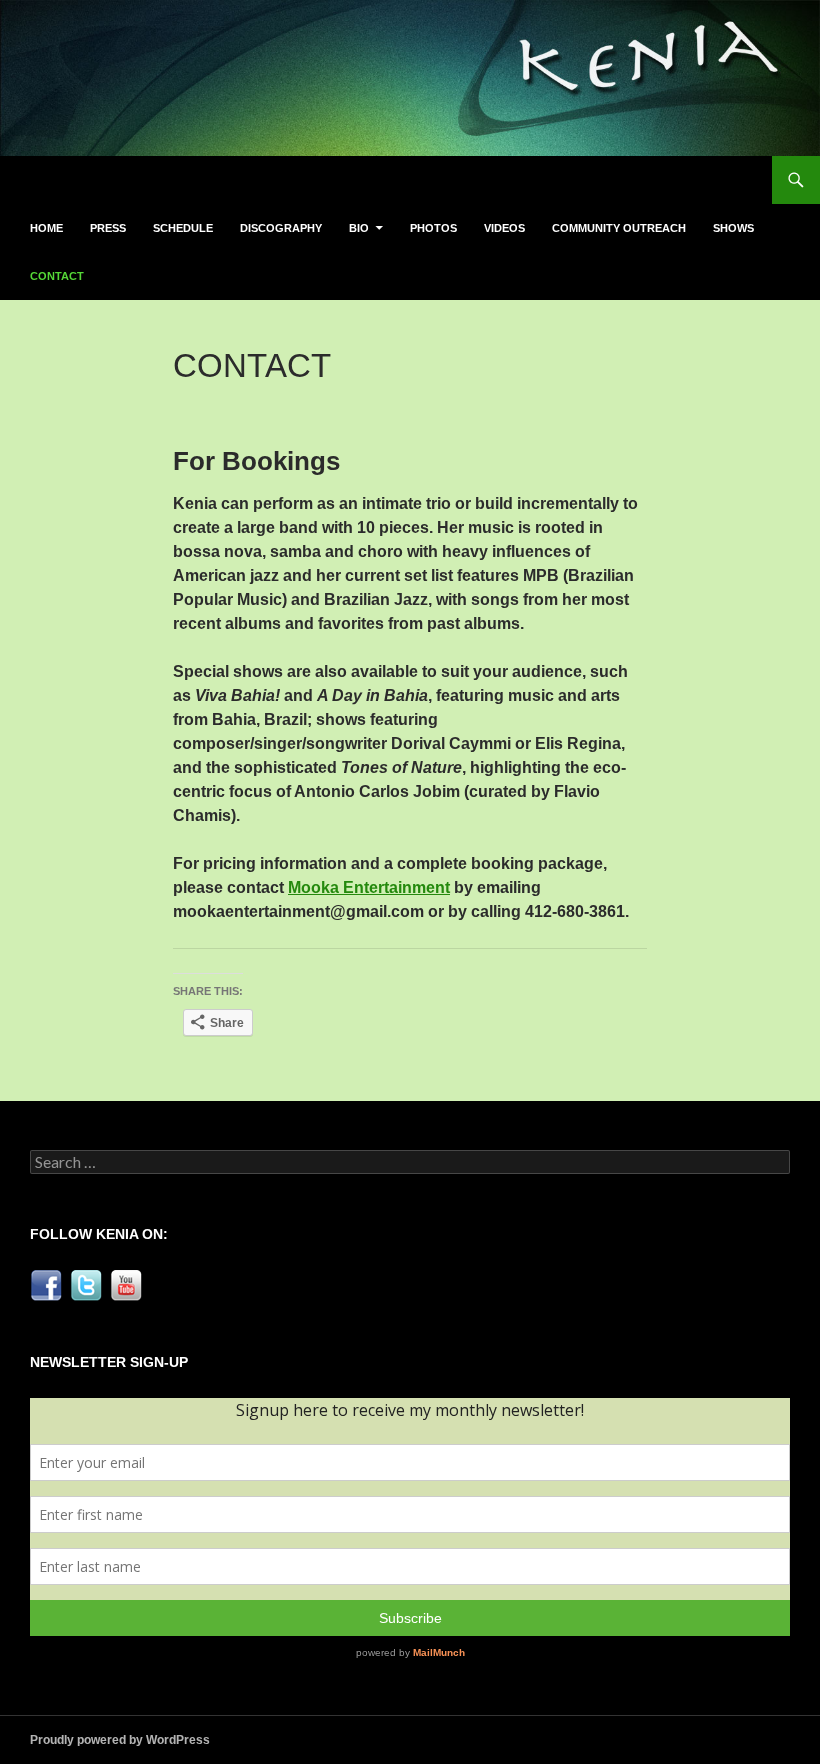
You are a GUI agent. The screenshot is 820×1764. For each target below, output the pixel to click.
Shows (733, 228)
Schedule (183, 228)
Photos (433, 228)
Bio (359, 228)
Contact (57, 276)
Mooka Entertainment (369, 887)
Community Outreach (619, 228)
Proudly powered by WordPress (120, 1740)
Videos (504, 228)
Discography (281, 228)
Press (108, 228)
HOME (46, 228)
